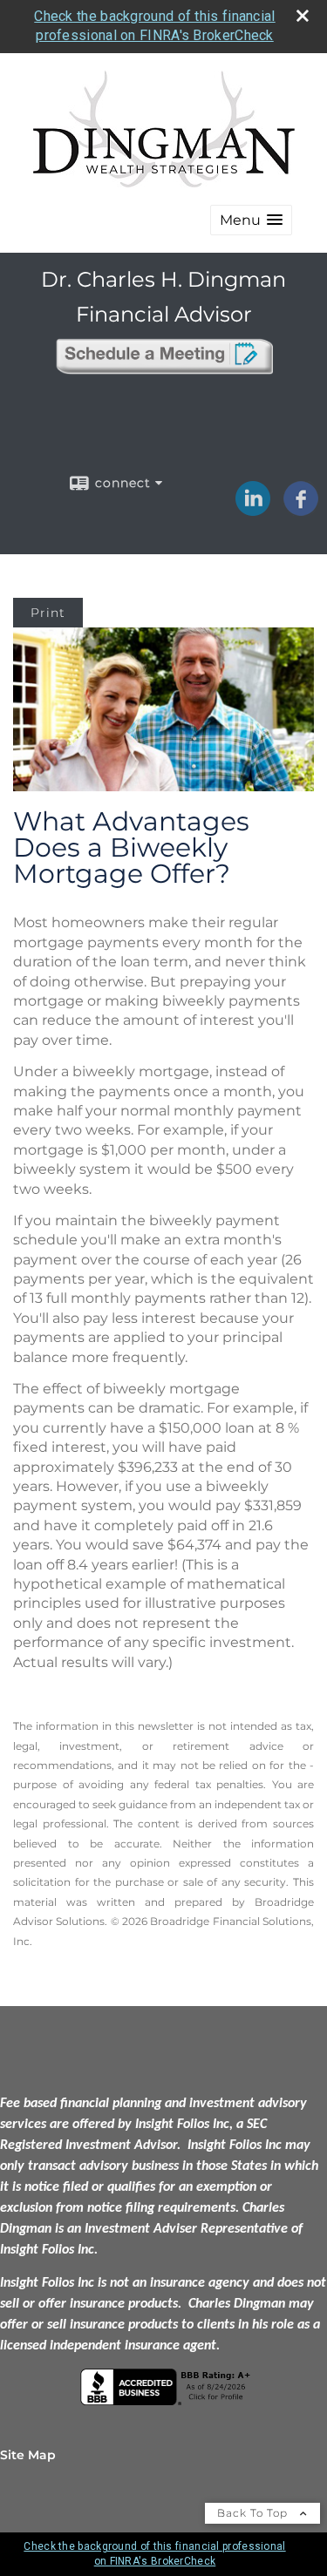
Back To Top (254, 2513)
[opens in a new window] (164, 376)
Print (48, 613)
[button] (251, 220)
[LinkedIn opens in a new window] (253, 510)
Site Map (28, 2455)
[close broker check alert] (303, 16)
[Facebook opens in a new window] (301, 510)
